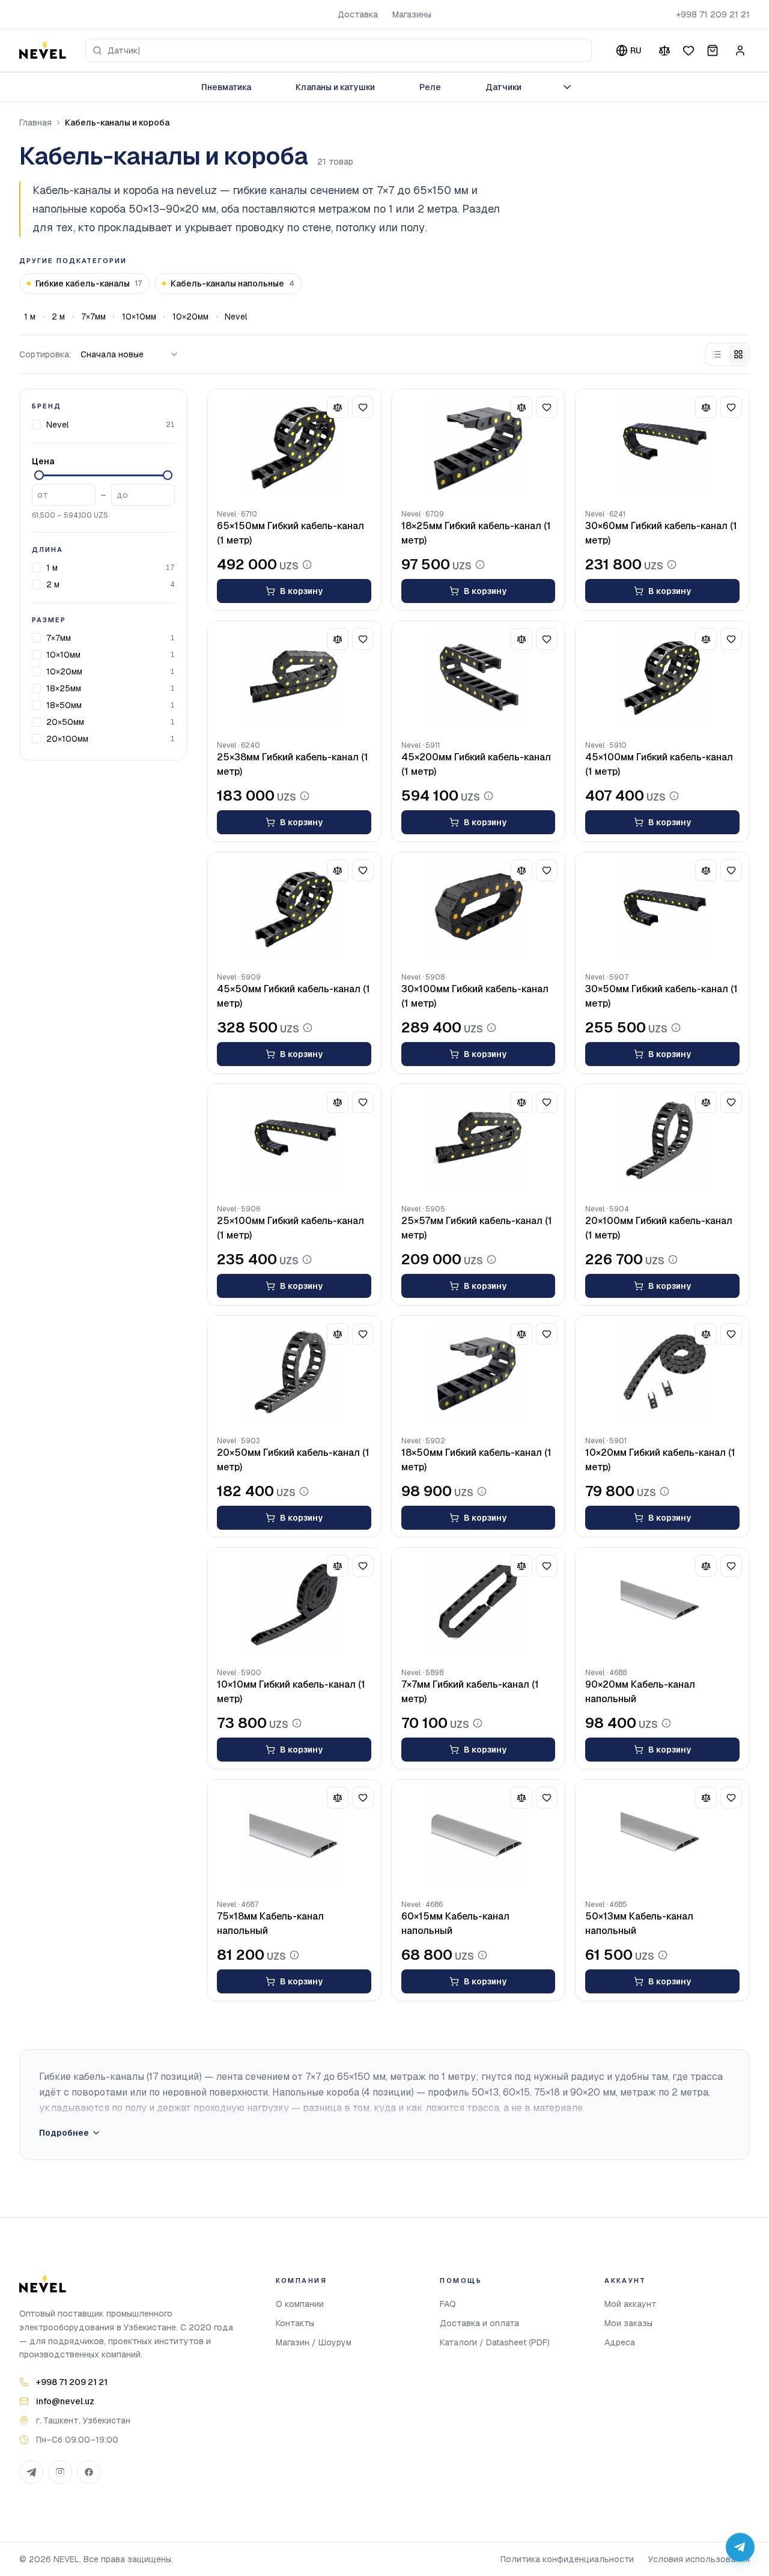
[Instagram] (60, 2472)
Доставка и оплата (479, 2323)
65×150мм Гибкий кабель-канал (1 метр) (290, 533)
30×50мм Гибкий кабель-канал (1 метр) (661, 996)
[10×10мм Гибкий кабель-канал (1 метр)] (294, 1604)
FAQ (448, 2304)
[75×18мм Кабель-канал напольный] (294, 1836)
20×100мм (67, 739)
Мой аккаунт (631, 2304)
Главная (35, 123)
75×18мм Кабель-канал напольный (270, 1923)
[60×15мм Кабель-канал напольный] (479, 1836)
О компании (300, 2304)
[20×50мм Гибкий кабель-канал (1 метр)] (294, 1372)
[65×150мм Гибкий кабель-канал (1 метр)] (294, 446)
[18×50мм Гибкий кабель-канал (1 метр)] (479, 1372)
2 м (58, 317)
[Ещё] (567, 87)
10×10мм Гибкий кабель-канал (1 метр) (291, 1692)
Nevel (236, 317)
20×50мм (65, 722)
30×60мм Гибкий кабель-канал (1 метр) (661, 533)
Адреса (620, 2342)
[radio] (717, 354)
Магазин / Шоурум (314, 2342)
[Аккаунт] (740, 50)
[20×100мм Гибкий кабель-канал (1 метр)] (662, 1141)
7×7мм (93, 317)
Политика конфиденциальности (567, 2559)
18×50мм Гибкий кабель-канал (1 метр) (476, 1460)
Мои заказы (628, 2323)
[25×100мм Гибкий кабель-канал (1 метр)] (294, 1141)
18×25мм (64, 688)
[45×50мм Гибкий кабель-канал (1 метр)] (294, 909)
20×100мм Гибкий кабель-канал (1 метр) (659, 1228)
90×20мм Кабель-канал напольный (640, 1692)
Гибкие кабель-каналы (89, 283)
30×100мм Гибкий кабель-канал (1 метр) (475, 996)
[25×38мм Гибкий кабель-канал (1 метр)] (294, 677)
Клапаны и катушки (335, 87)
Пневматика (226, 87)
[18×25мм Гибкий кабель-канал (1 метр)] (479, 446)
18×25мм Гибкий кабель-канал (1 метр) (476, 533)
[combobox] (339, 50)
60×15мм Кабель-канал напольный (455, 1923)
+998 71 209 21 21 (713, 14)
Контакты (295, 2323)
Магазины (412, 14)
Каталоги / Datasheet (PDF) (495, 2342)
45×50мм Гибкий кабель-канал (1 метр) (293, 996)
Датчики (503, 87)
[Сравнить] (664, 50)
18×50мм (64, 705)
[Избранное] (688, 50)
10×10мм (139, 317)
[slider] (39, 475)
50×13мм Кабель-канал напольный (639, 1923)
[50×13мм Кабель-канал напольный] (662, 1836)
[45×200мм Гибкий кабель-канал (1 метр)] (479, 677)
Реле (430, 87)
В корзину (301, 591)
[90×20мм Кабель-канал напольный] (662, 1604)
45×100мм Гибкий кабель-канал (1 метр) (659, 764)
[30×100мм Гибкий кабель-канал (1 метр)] (479, 909)
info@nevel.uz (65, 2401)
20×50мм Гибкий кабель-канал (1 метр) (293, 1460)
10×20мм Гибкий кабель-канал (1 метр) (660, 1460)
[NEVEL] (43, 50)
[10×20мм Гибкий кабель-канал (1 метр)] (662, 1372)
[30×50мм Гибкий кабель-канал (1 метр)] (662, 909)
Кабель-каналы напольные (233, 283)
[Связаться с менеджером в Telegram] (740, 2547)
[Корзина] (713, 50)
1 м (30, 317)
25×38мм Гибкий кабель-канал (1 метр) (293, 764)
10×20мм (190, 317)
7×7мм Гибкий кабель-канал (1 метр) (470, 1692)
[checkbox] (37, 424)
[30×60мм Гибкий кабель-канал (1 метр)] (662, 446)
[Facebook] (89, 2472)
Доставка (358, 14)
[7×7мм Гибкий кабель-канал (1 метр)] (479, 1604)
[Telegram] (31, 2472)
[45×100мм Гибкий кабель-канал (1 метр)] (662, 677)
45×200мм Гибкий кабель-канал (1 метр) (476, 764)
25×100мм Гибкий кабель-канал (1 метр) (290, 1228)
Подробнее (64, 2133)
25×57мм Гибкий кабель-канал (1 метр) (477, 1228)
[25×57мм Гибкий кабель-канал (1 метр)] (479, 1141)
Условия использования (699, 2559)
